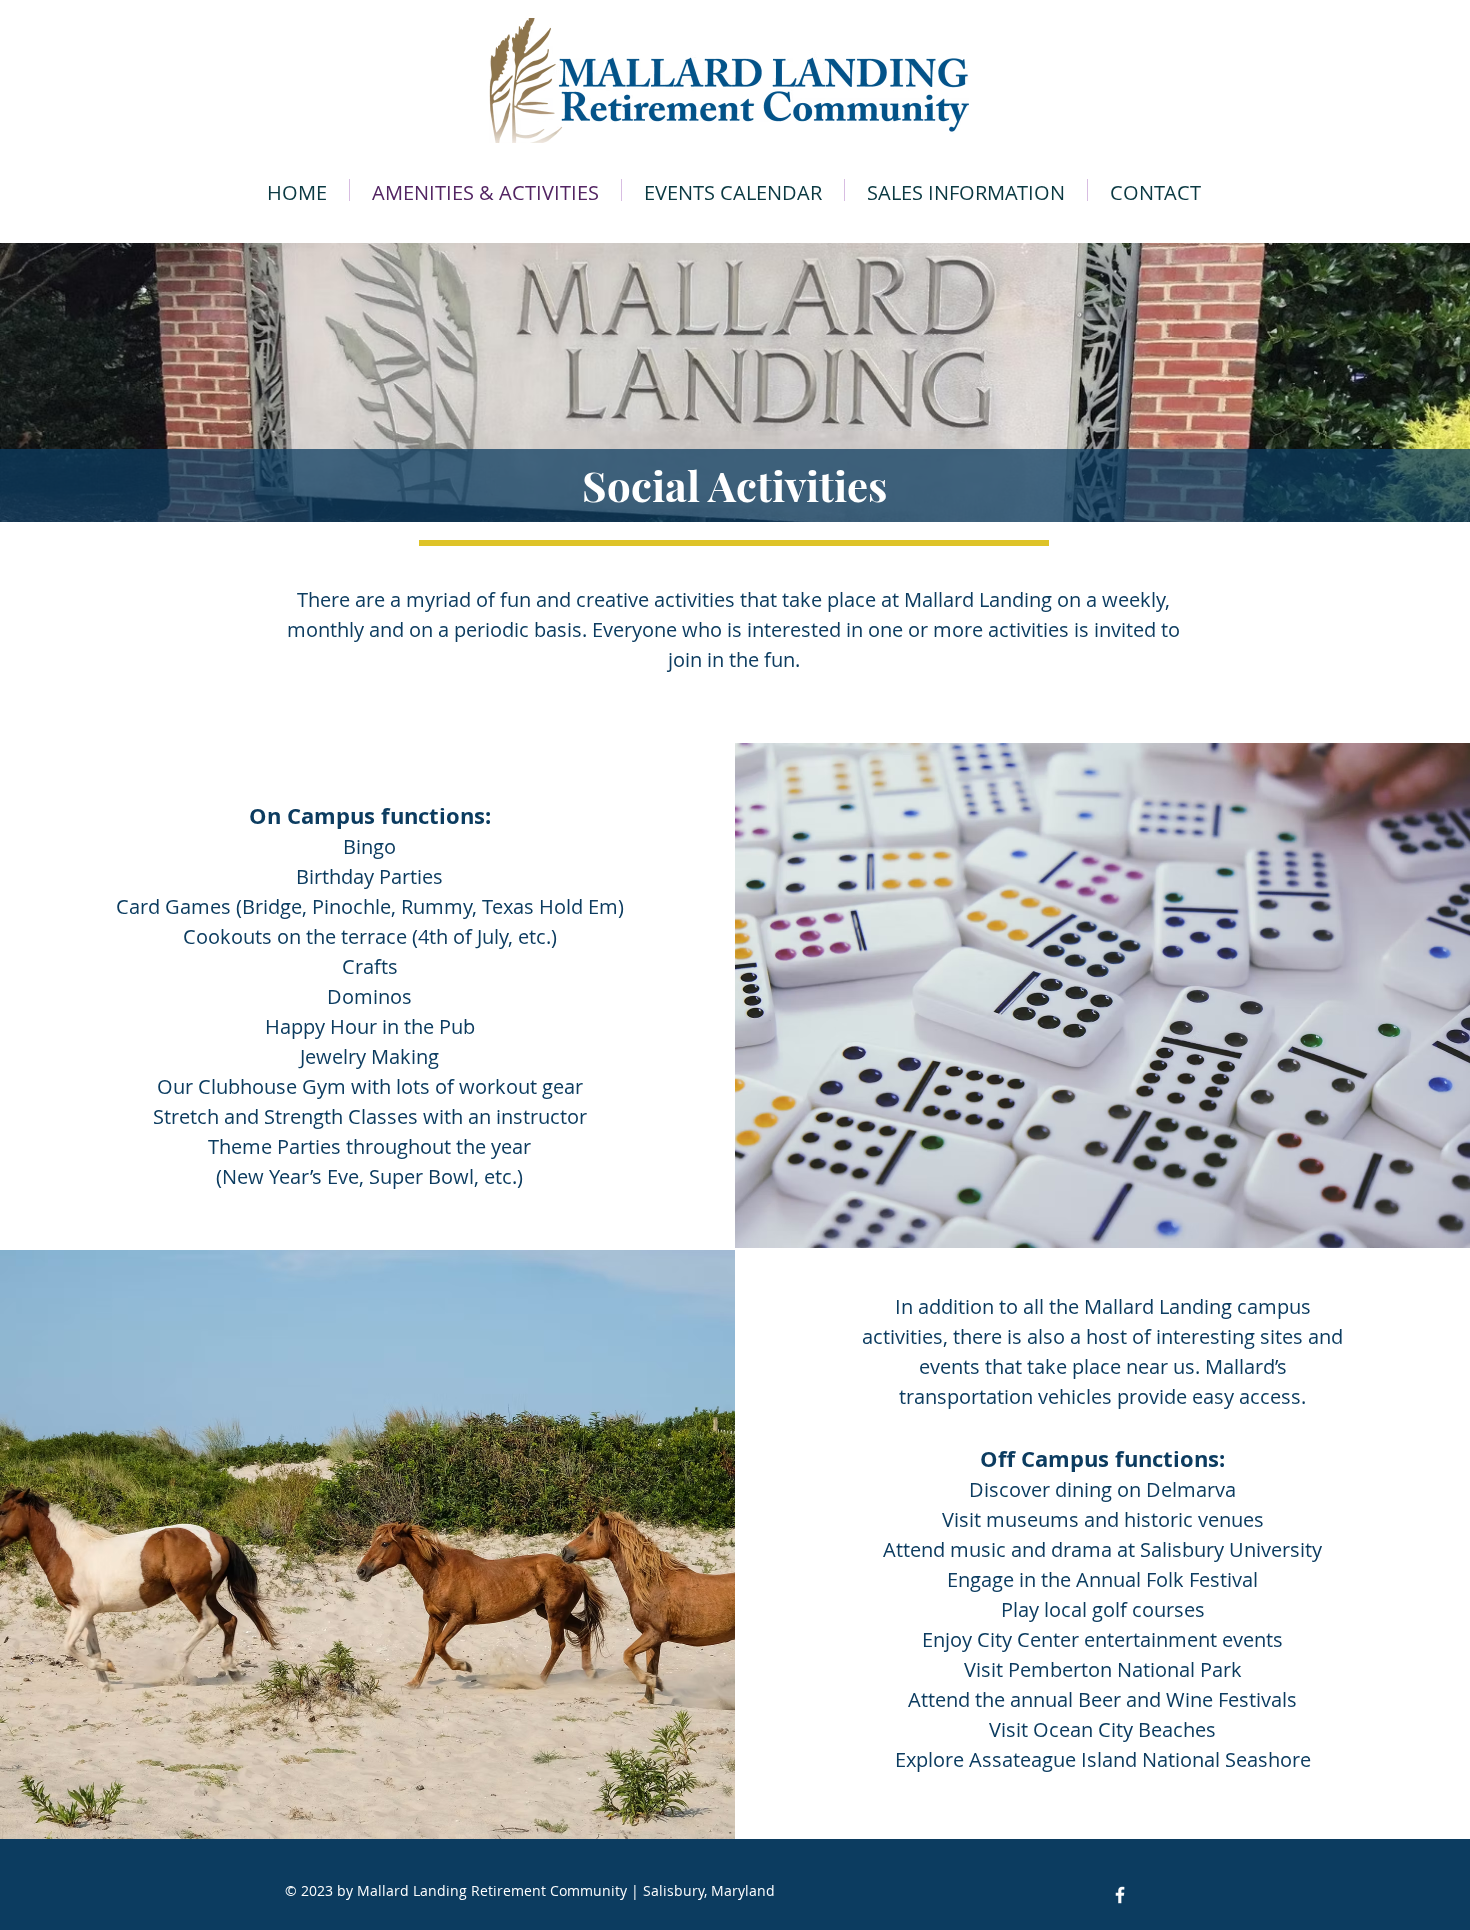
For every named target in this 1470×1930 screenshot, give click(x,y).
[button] (966, 190)
